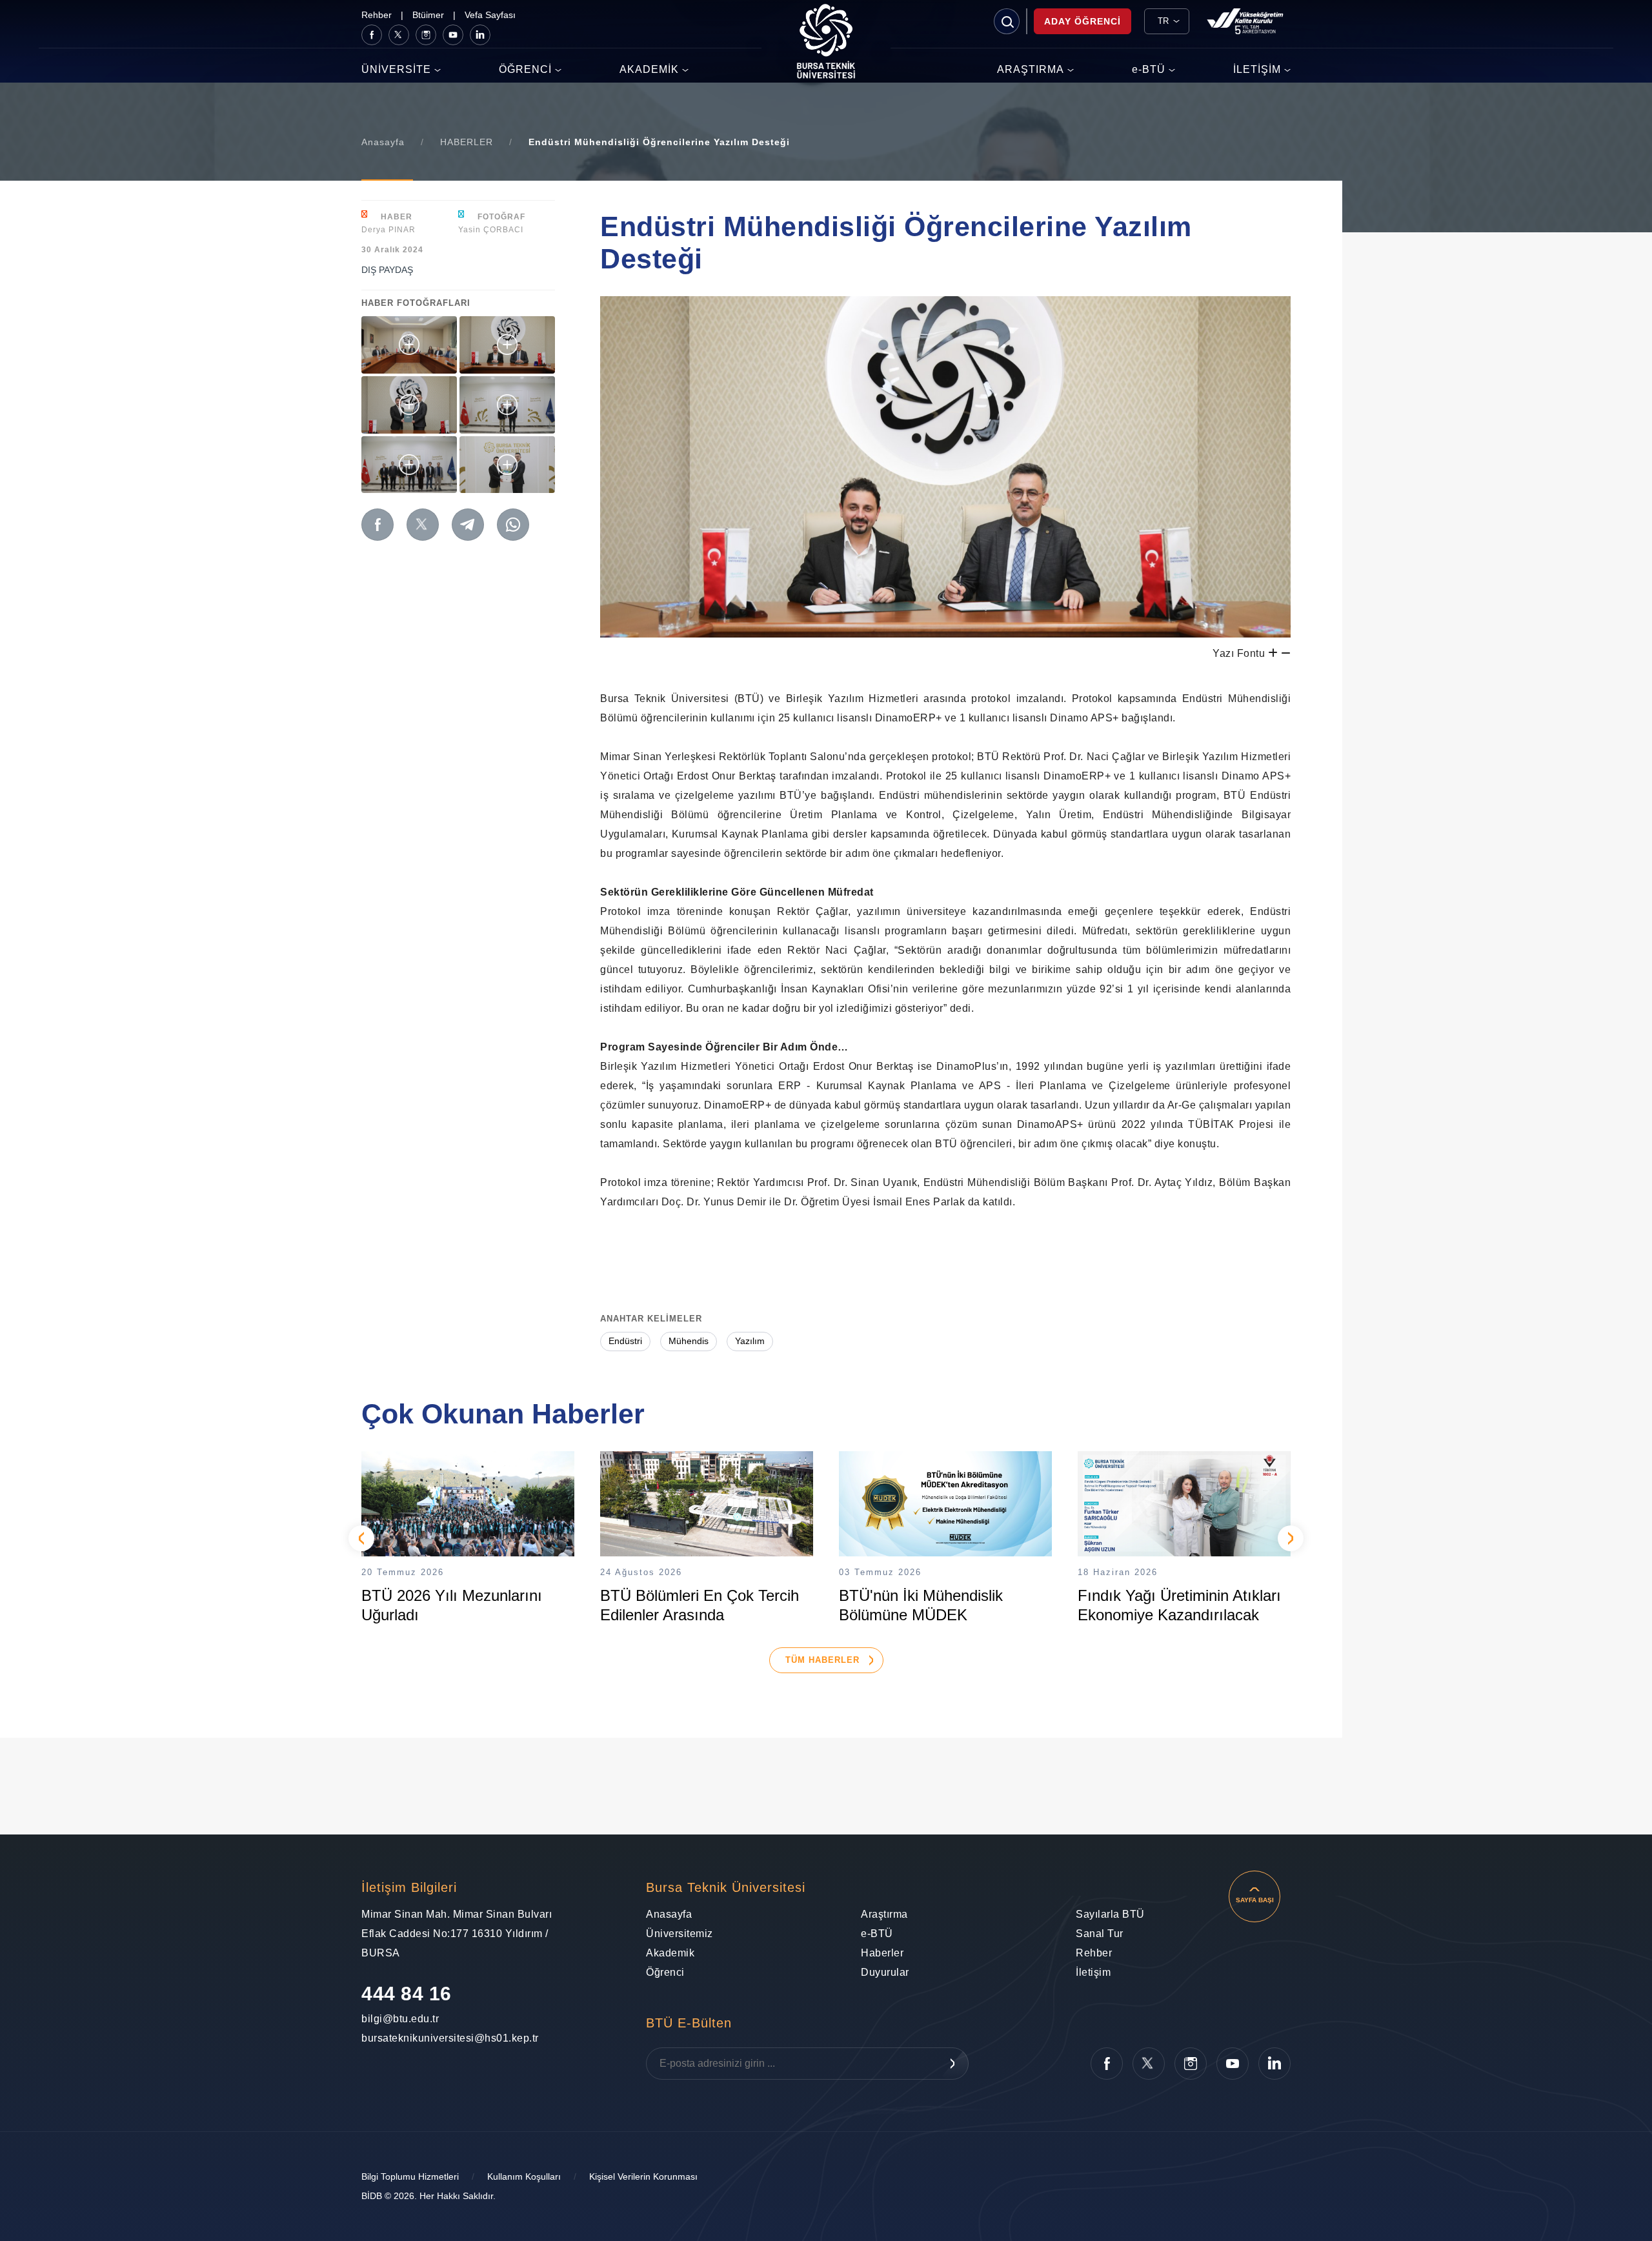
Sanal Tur (1100, 1934)
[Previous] (361, 1538)
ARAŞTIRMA (1031, 69)
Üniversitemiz (680, 1934)
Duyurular (885, 1972)
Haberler (882, 1953)
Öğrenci (665, 1972)
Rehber (377, 15)
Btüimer (428, 15)
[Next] (1291, 1538)
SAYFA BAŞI (1255, 1900)
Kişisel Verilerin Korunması (643, 2176)
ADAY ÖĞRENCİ (1083, 21)
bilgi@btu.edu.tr (397, 2019)
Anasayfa (383, 142)
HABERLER (467, 142)
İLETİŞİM (1257, 69)
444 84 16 (407, 1994)
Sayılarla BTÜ (1110, 1914)
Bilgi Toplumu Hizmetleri (410, 2176)
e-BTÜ (1149, 69)
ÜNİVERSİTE (396, 69)
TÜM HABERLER (822, 1660)
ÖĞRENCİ (525, 69)
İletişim (1093, 1972)
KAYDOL (952, 2064)
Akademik (670, 1953)
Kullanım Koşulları (524, 2176)
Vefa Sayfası (490, 15)
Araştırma (884, 1914)
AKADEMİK (649, 69)
